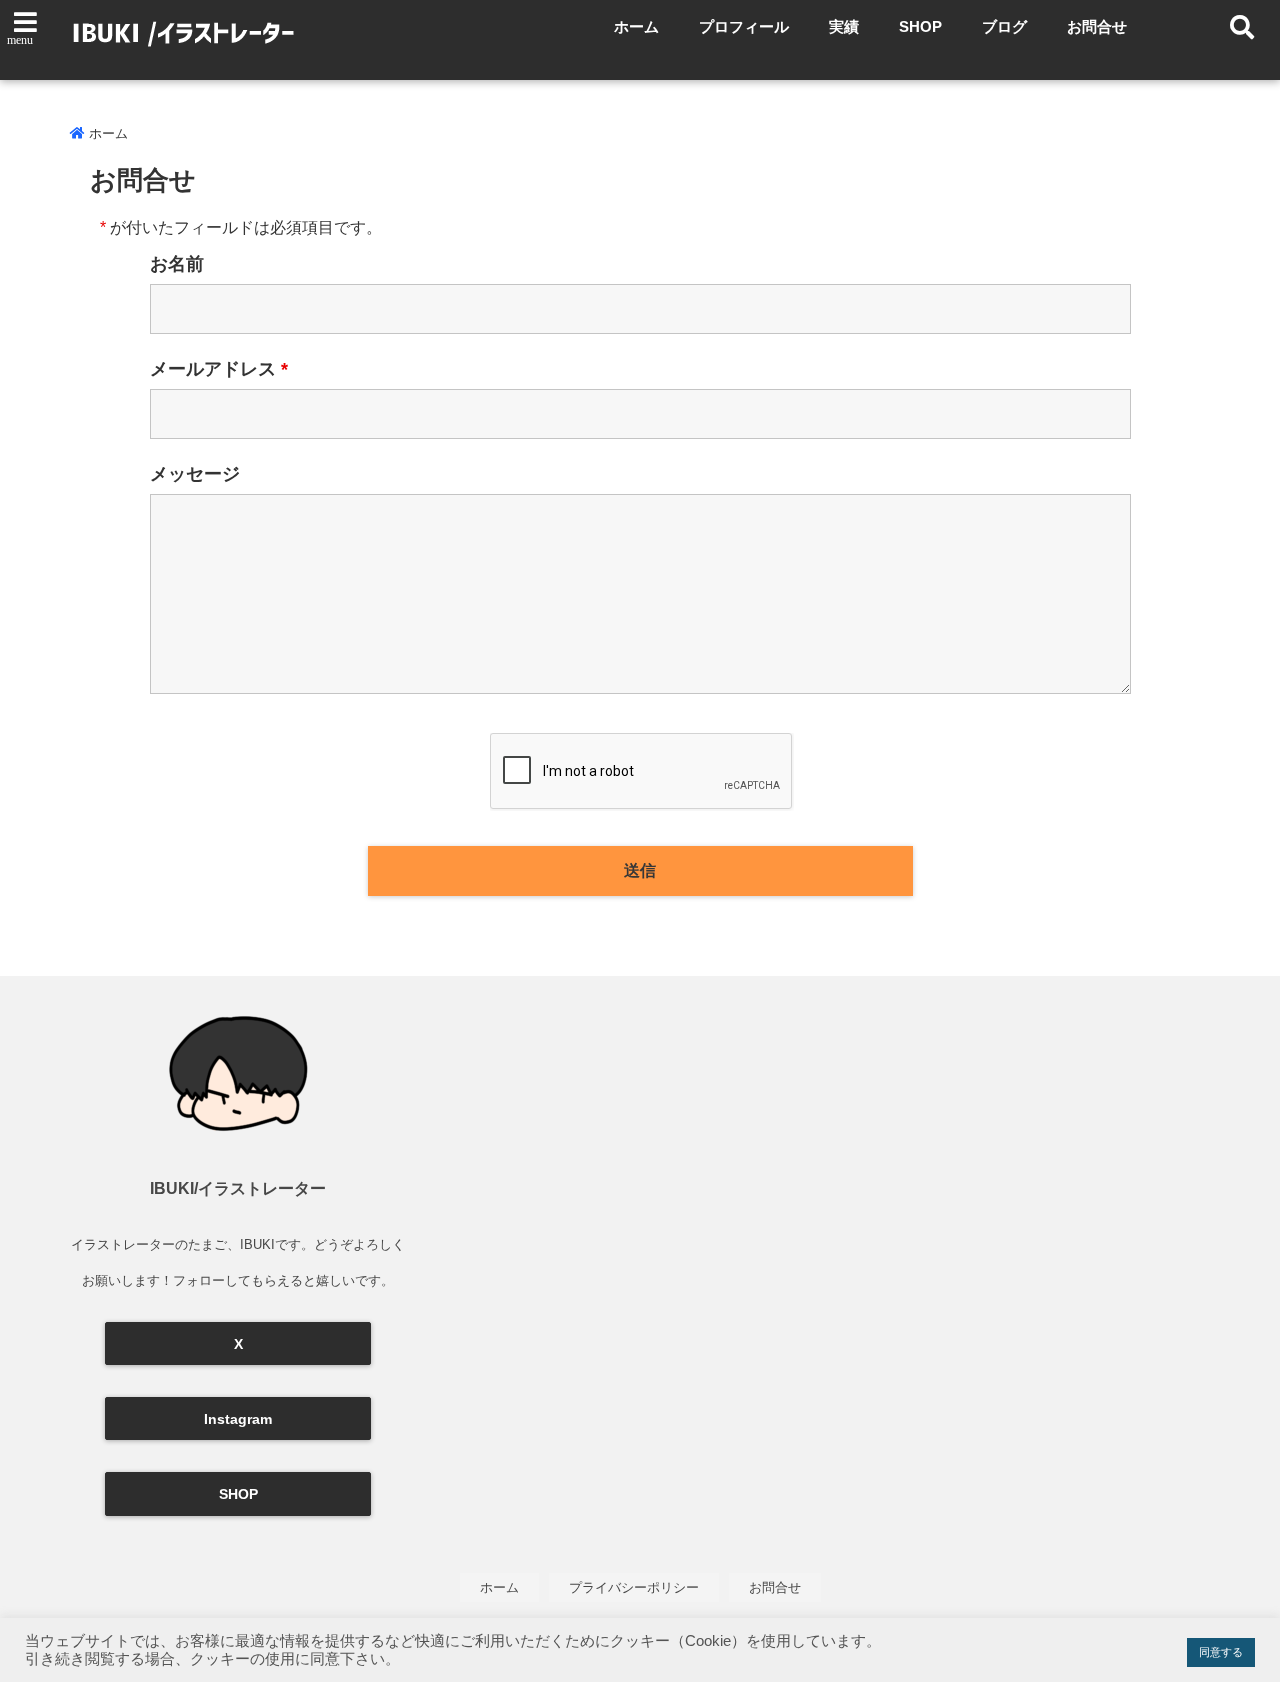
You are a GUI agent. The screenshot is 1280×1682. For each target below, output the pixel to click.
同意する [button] (1221, 1652)
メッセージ (195, 474)
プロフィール (744, 26)
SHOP (920, 26)
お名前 (177, 264)
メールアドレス (219, 369)
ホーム (636, 26)
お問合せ (1097, 26)
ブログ (1004, 26)
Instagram (238, 1419)
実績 (844, 26)
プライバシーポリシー (634, 1587)
